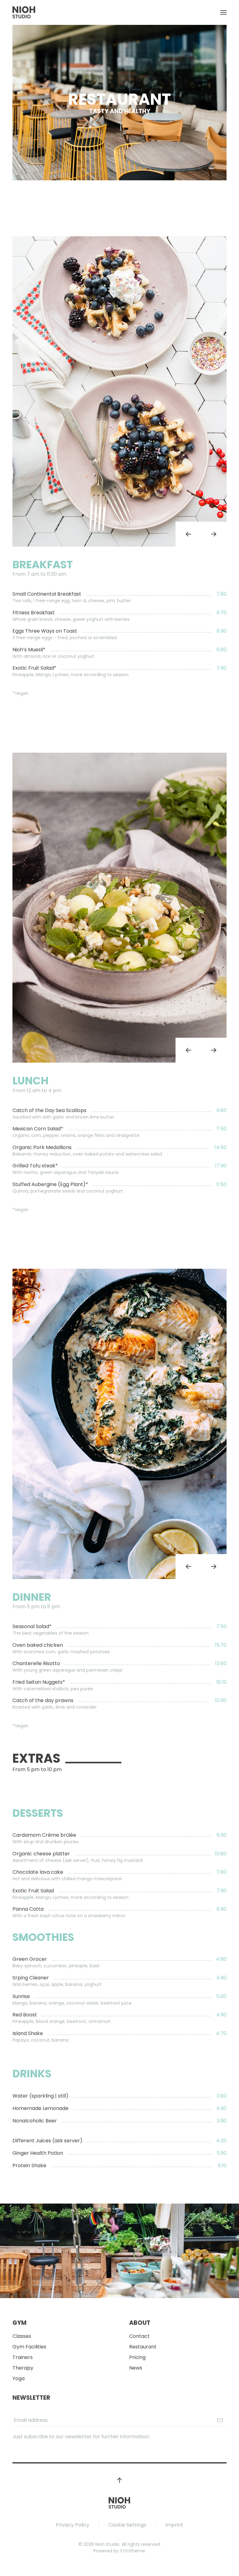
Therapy (23, 2368)
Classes (22, 2336)
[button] (223, 12)
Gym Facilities (29, 2347)
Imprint (174, 2525)
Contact (139, 2336)
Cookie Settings (127, 2525)
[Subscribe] (220, 2420)
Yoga (19, 2378)
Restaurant (143, 2347)
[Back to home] (24, 12)
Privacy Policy (73, 2525)
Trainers (23, 2357)
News (136, 2368)
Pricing (137, 2357)
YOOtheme (132, 2551)
